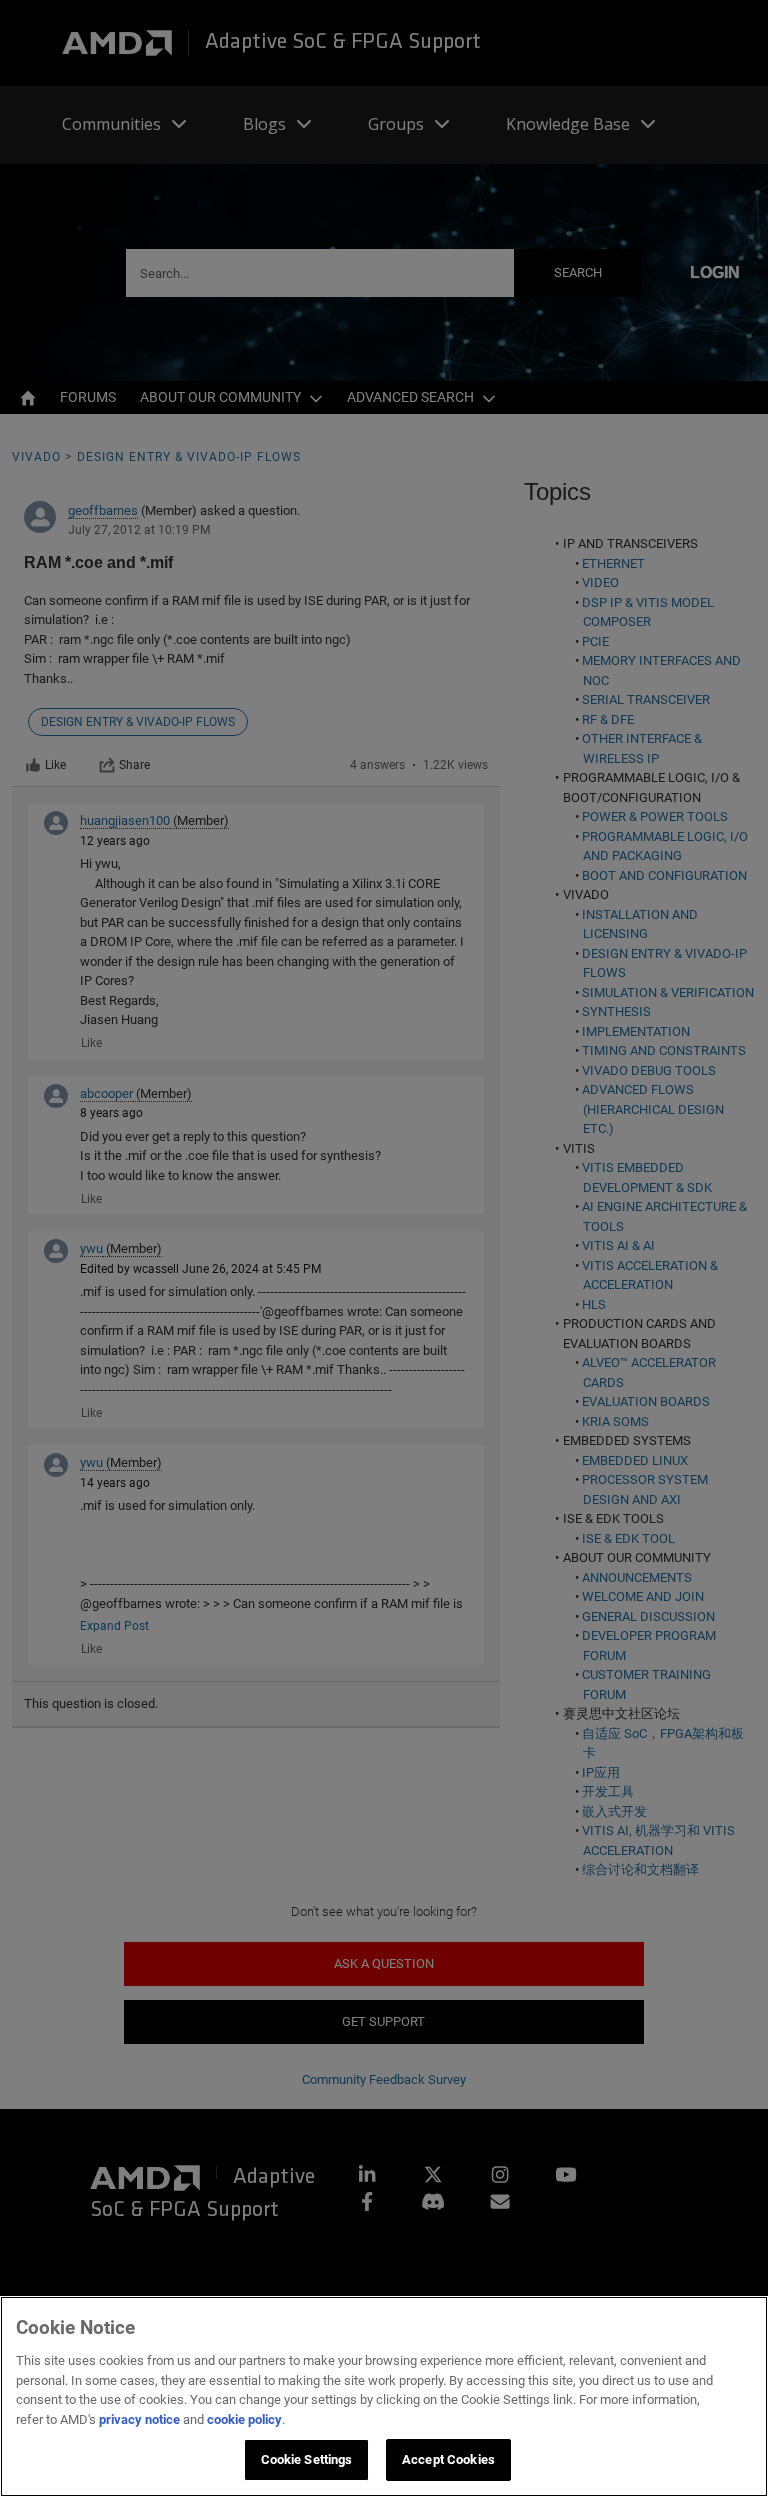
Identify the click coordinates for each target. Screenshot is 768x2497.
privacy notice (139, 2419)
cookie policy (244, 2419)
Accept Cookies (448, 2459)
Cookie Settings (307, 2459)
